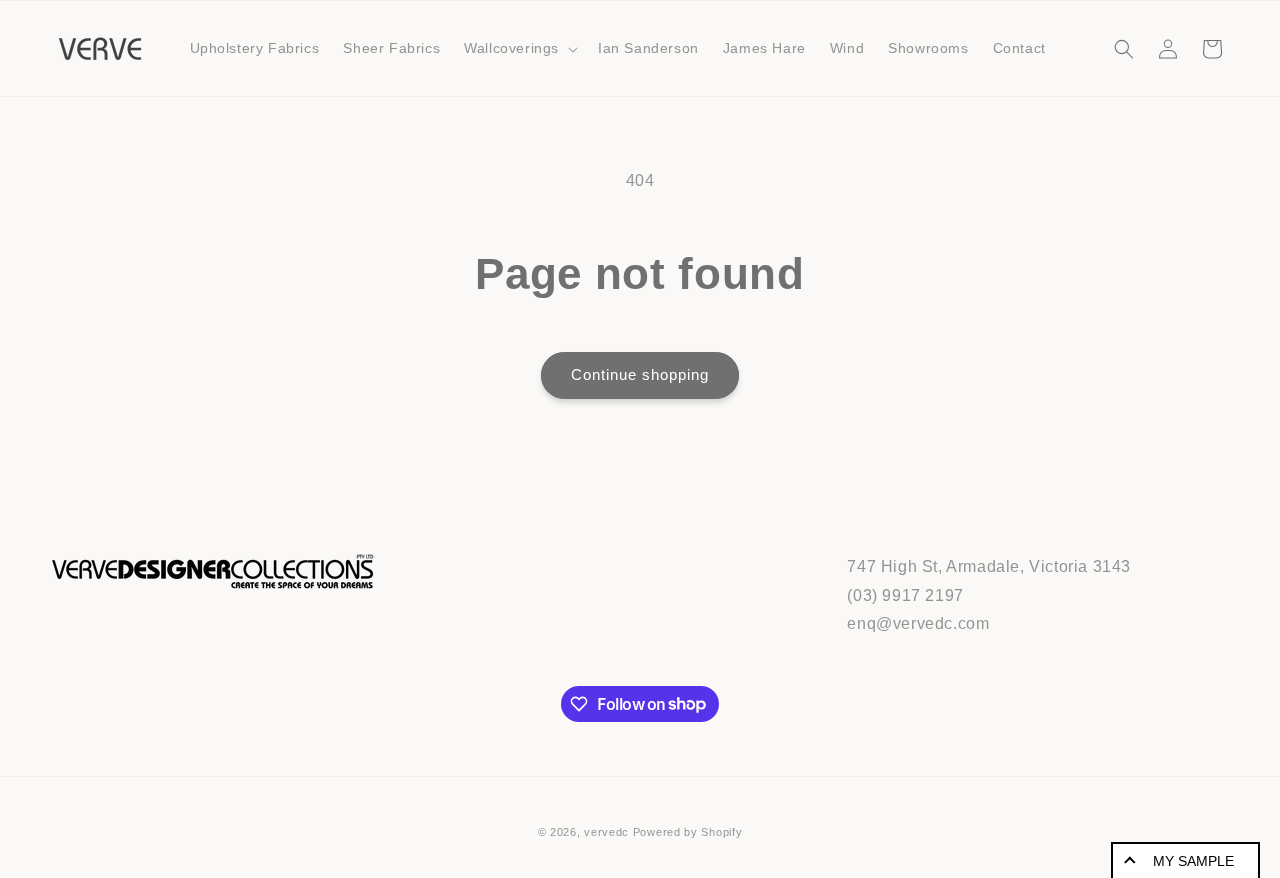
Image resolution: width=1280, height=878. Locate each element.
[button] (519, 48)
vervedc (606, 832)
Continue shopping (640, 374)
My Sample (1193, 861)
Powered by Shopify (688, 832)
